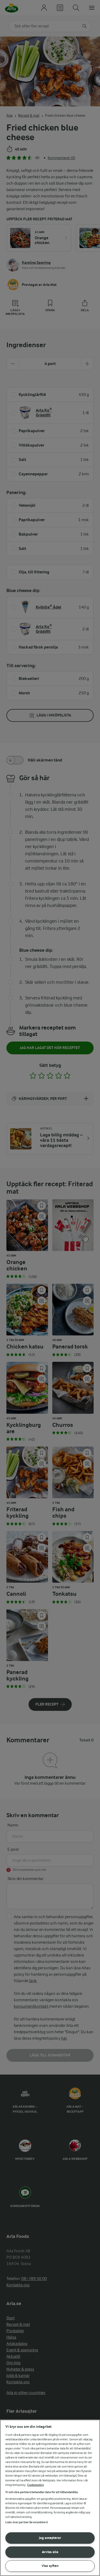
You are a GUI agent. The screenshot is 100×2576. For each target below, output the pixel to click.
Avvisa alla (50, 2552)
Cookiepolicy (36, 2485)
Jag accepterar (50, 2538)
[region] (50, 2498)
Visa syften (50, 2566)
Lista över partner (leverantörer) (27, 2522)
